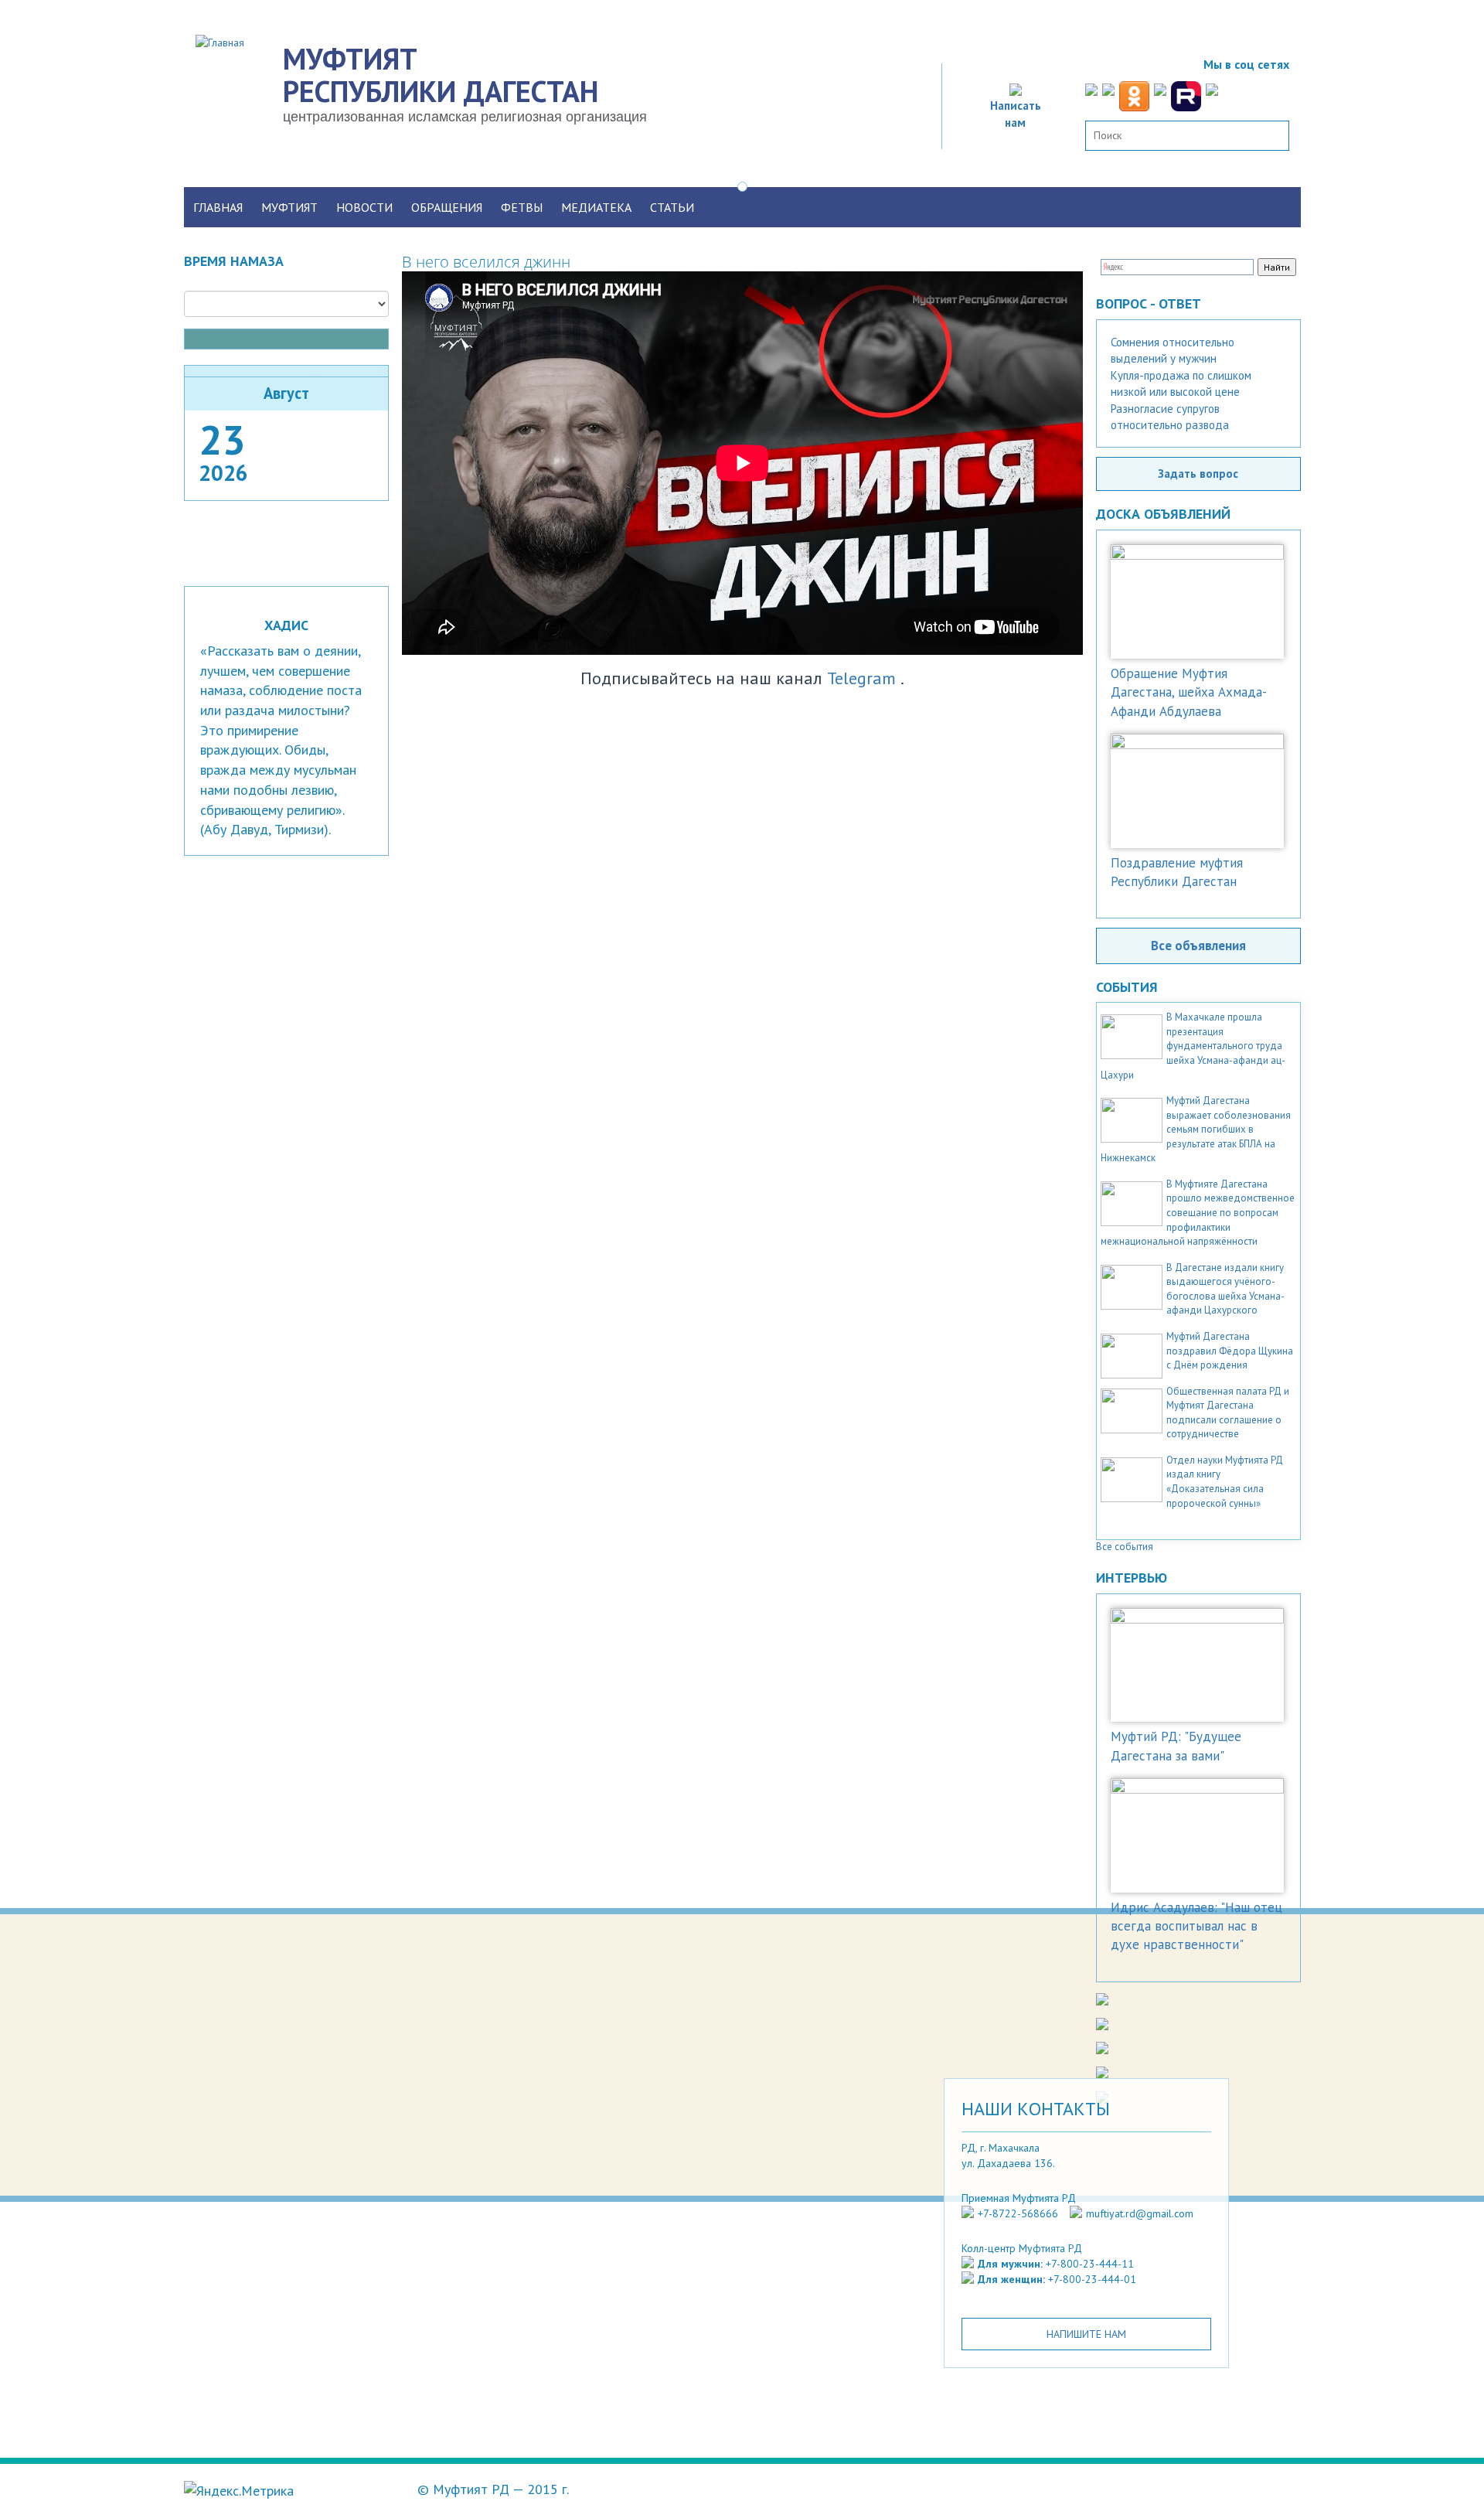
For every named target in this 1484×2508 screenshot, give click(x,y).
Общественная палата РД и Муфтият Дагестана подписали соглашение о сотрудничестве (1228, 1413)
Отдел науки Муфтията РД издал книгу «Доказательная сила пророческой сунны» (1225, 1482)
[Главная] (226, 42)
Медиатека (596, 207)
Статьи (672, 207)
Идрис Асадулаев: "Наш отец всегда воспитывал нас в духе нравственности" (1196, 1926)
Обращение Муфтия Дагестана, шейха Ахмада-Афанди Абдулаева (1189, 692)
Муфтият (289, 207)
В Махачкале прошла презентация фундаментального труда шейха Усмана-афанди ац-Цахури (1193, 1046)
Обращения (447, 207)
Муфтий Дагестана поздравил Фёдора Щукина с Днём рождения (1230, 1351)
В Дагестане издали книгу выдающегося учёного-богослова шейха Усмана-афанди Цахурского (1225, 1289)
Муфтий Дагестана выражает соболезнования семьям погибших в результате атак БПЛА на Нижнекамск (1196, 1129)
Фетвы (522, 207)
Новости (364, 207)
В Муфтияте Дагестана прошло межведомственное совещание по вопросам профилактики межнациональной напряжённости (1198, 1213)
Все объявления (1198, 946)
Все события (1125, 1547)
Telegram (861, 678)
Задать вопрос (1198, 473)
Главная (218, 207)
